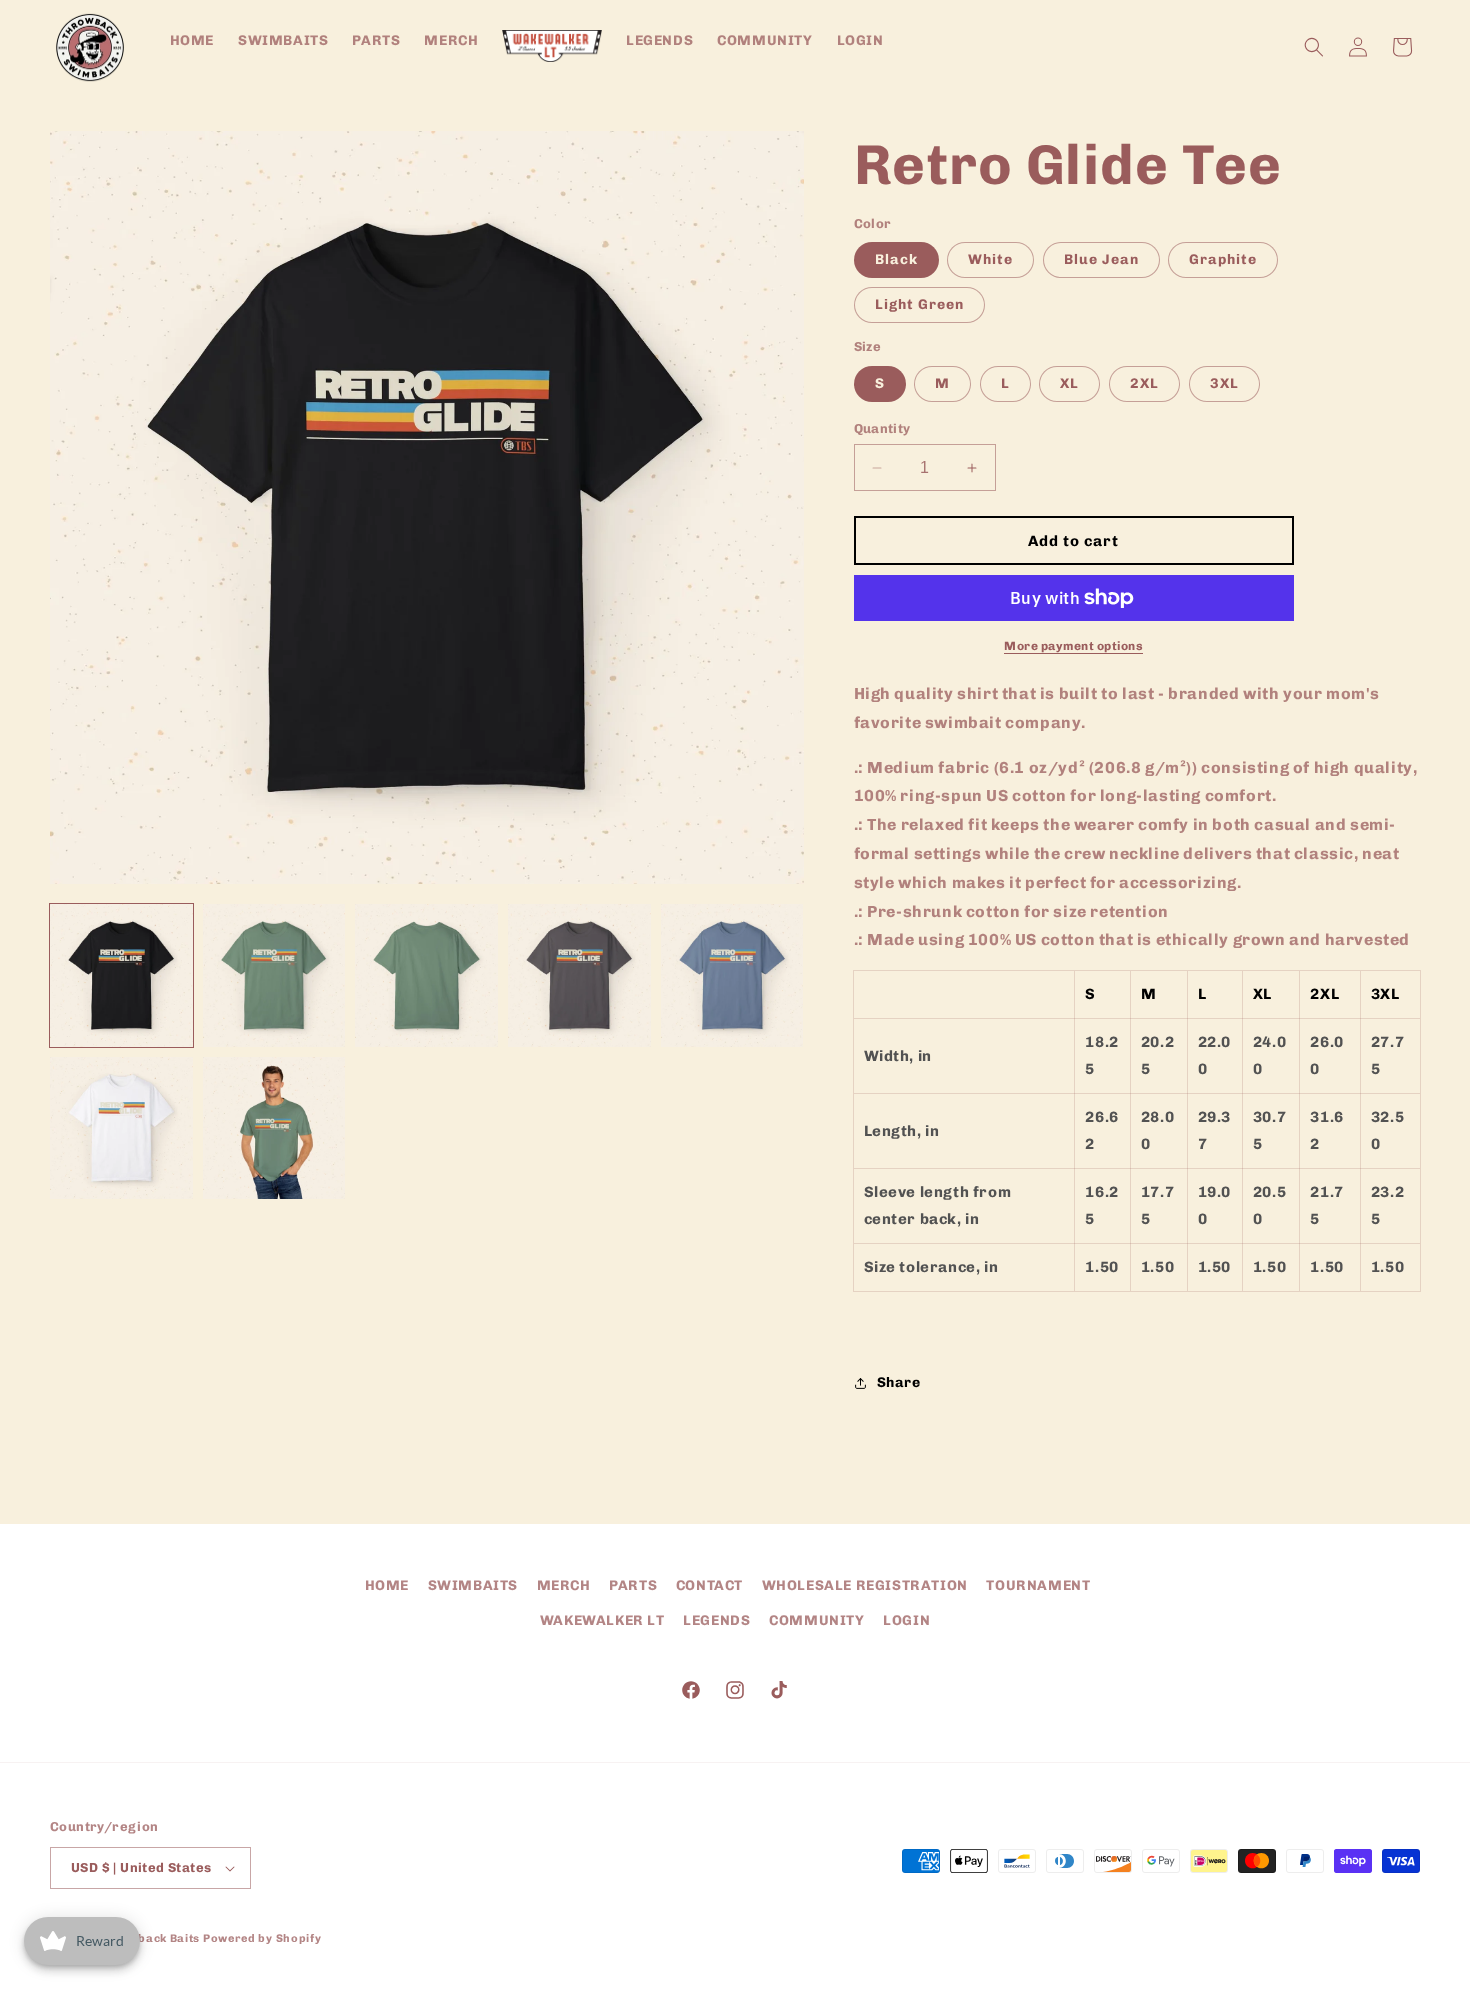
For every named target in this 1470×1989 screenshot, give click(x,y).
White (990, 259)
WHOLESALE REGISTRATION (865, 1585)
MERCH (564, 1585)
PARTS (633, 1585)
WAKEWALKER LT (602, 1620)
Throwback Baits (150, 1938)
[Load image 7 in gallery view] (274, 1128)
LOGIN (906, 1620)
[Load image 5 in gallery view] (732, 975)
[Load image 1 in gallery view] (121, 975)
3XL (1224, 383)
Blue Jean (1101, 259)
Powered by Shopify (262, 1938)
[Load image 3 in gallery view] (426, 975)
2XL (1144, 383)
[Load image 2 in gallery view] (274, 975)
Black (896, 259)
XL (1069, 383)
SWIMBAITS (473, 1585)
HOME (387, 1585)
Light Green (919, 304)
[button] (1314, 47)
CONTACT (709, 1585)
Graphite (1223, 259)
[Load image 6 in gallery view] (121, 1128)
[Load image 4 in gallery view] (579, 975)
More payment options (1073, 646)
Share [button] (899, 1382)
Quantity (882, 428)
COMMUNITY (816, 1620)
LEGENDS (716, 1620)
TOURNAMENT (1038, 1585)
